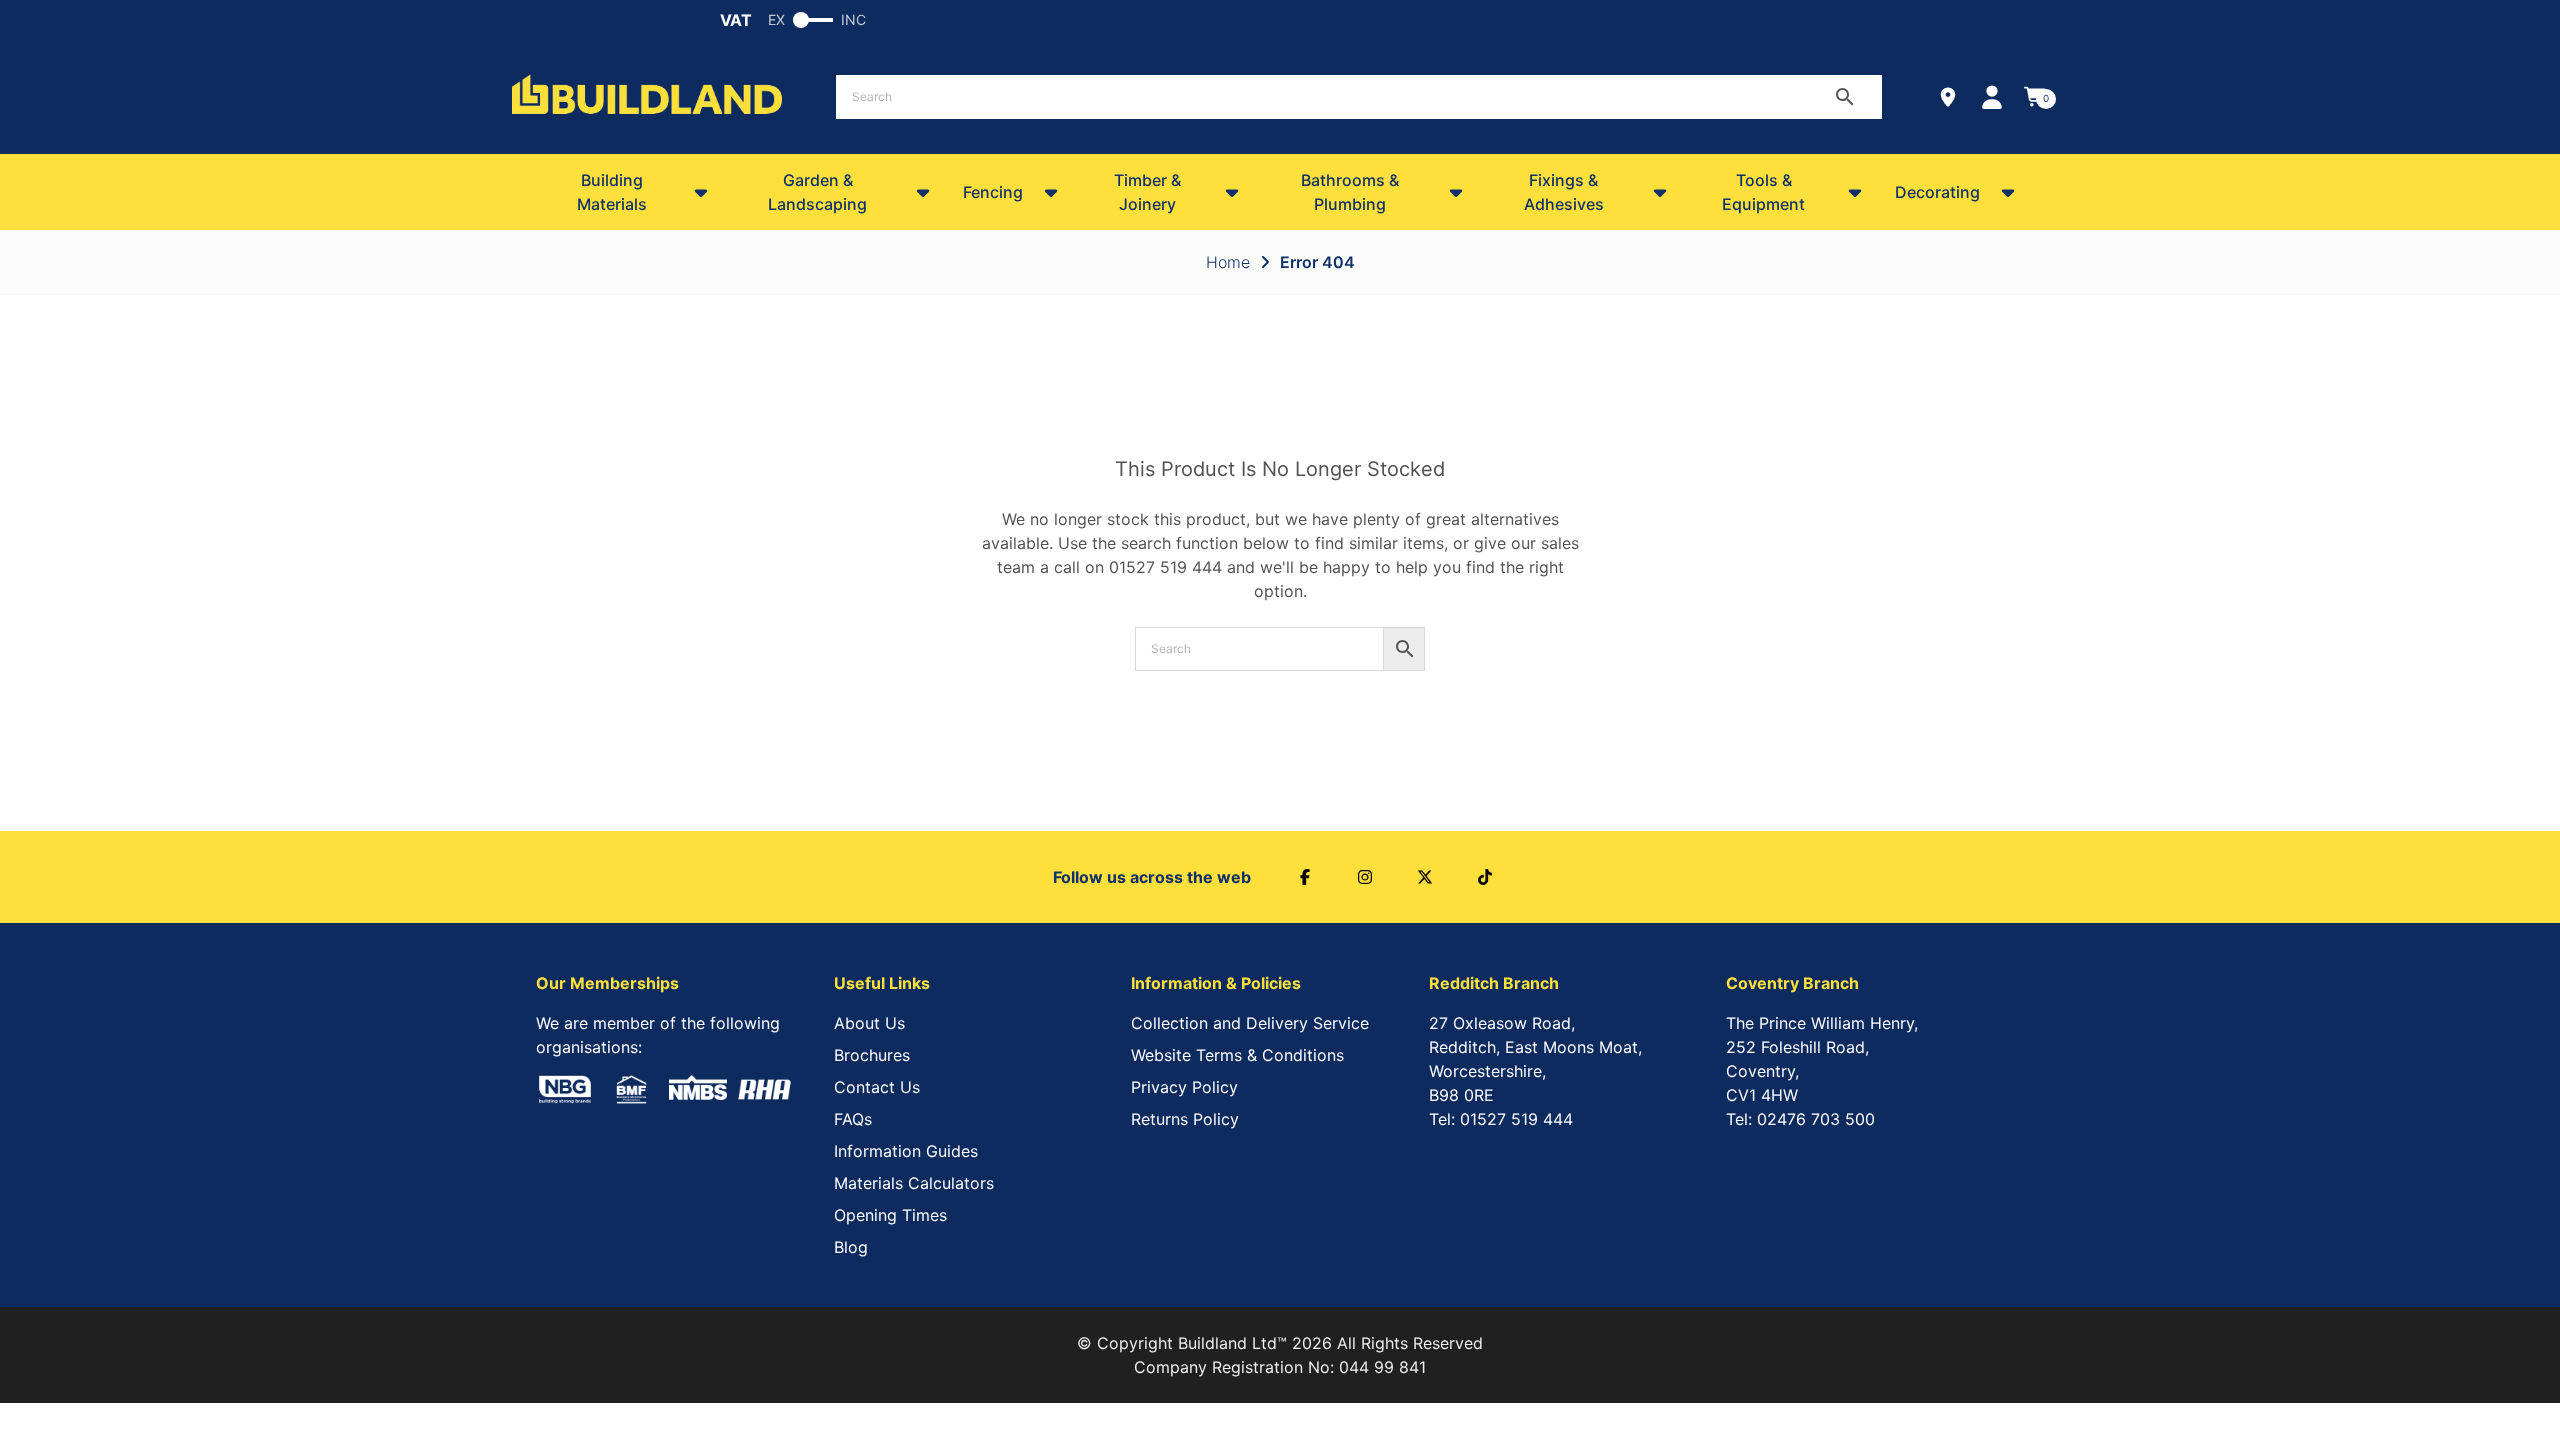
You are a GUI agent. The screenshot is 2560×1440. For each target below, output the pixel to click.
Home (1228, 262)
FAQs (853, 1119)
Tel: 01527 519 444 (1501, 1119)
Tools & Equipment (1763, 192)
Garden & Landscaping (817, 192)
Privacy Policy (1184, 1087)
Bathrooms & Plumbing (1350, 192)
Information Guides (906, 1151)
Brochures (872, 1055)
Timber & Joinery (1147, 192)
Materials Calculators (914, 1183)
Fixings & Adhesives (1564, 192)
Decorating (1937, 192)
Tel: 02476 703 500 (1800, 1119)
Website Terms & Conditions (1237, 1055)
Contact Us (877, 1087)
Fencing (993, 192)
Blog (851, 1247)
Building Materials (612, 192)
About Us (869, 1023)
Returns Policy (1185, 1119)
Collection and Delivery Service (1250, 1023)
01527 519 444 (1165, 567)
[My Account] (1992, 97)
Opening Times (890, 1215)
